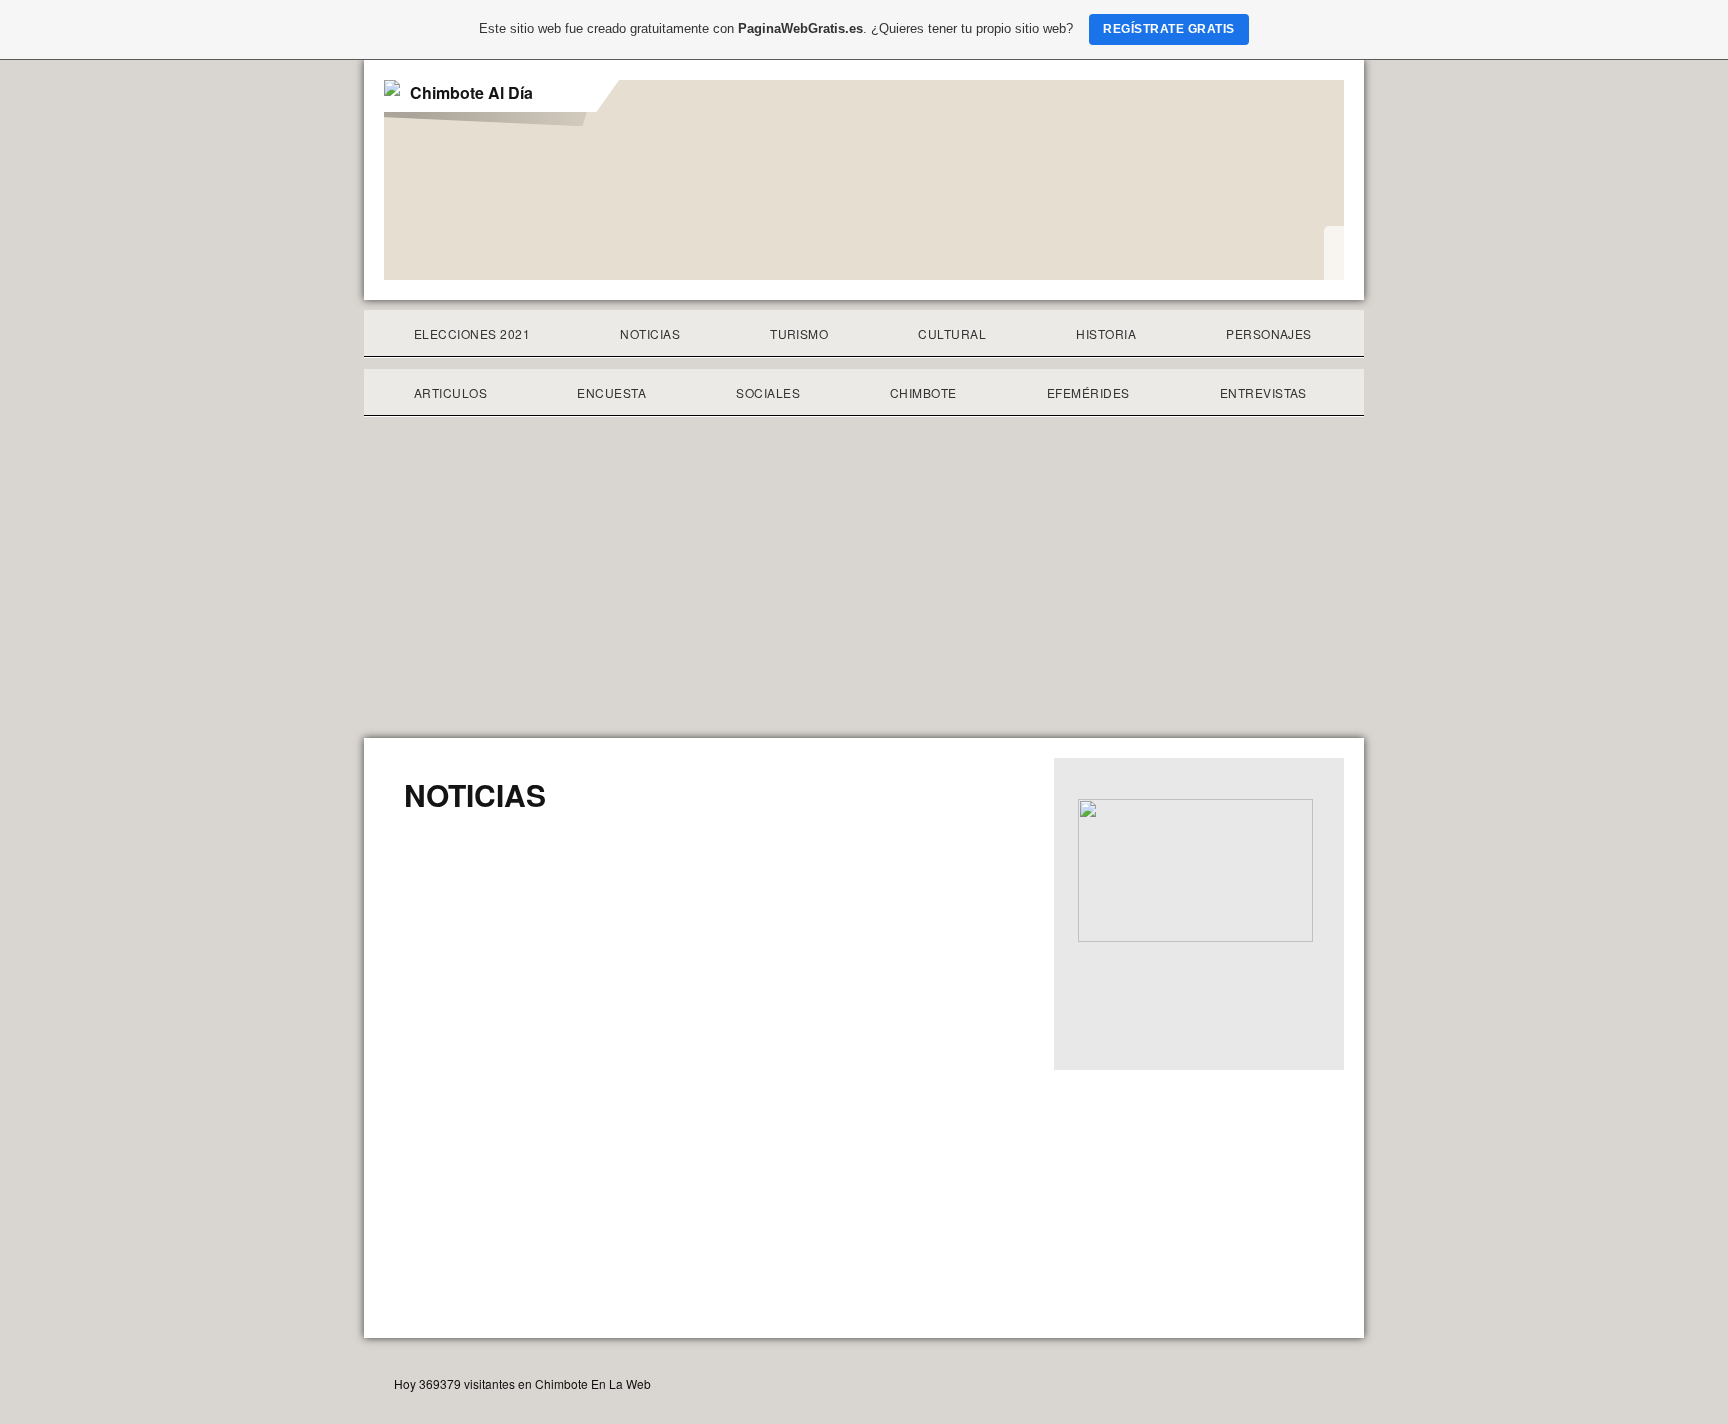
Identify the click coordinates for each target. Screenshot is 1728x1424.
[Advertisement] (864, 588)
